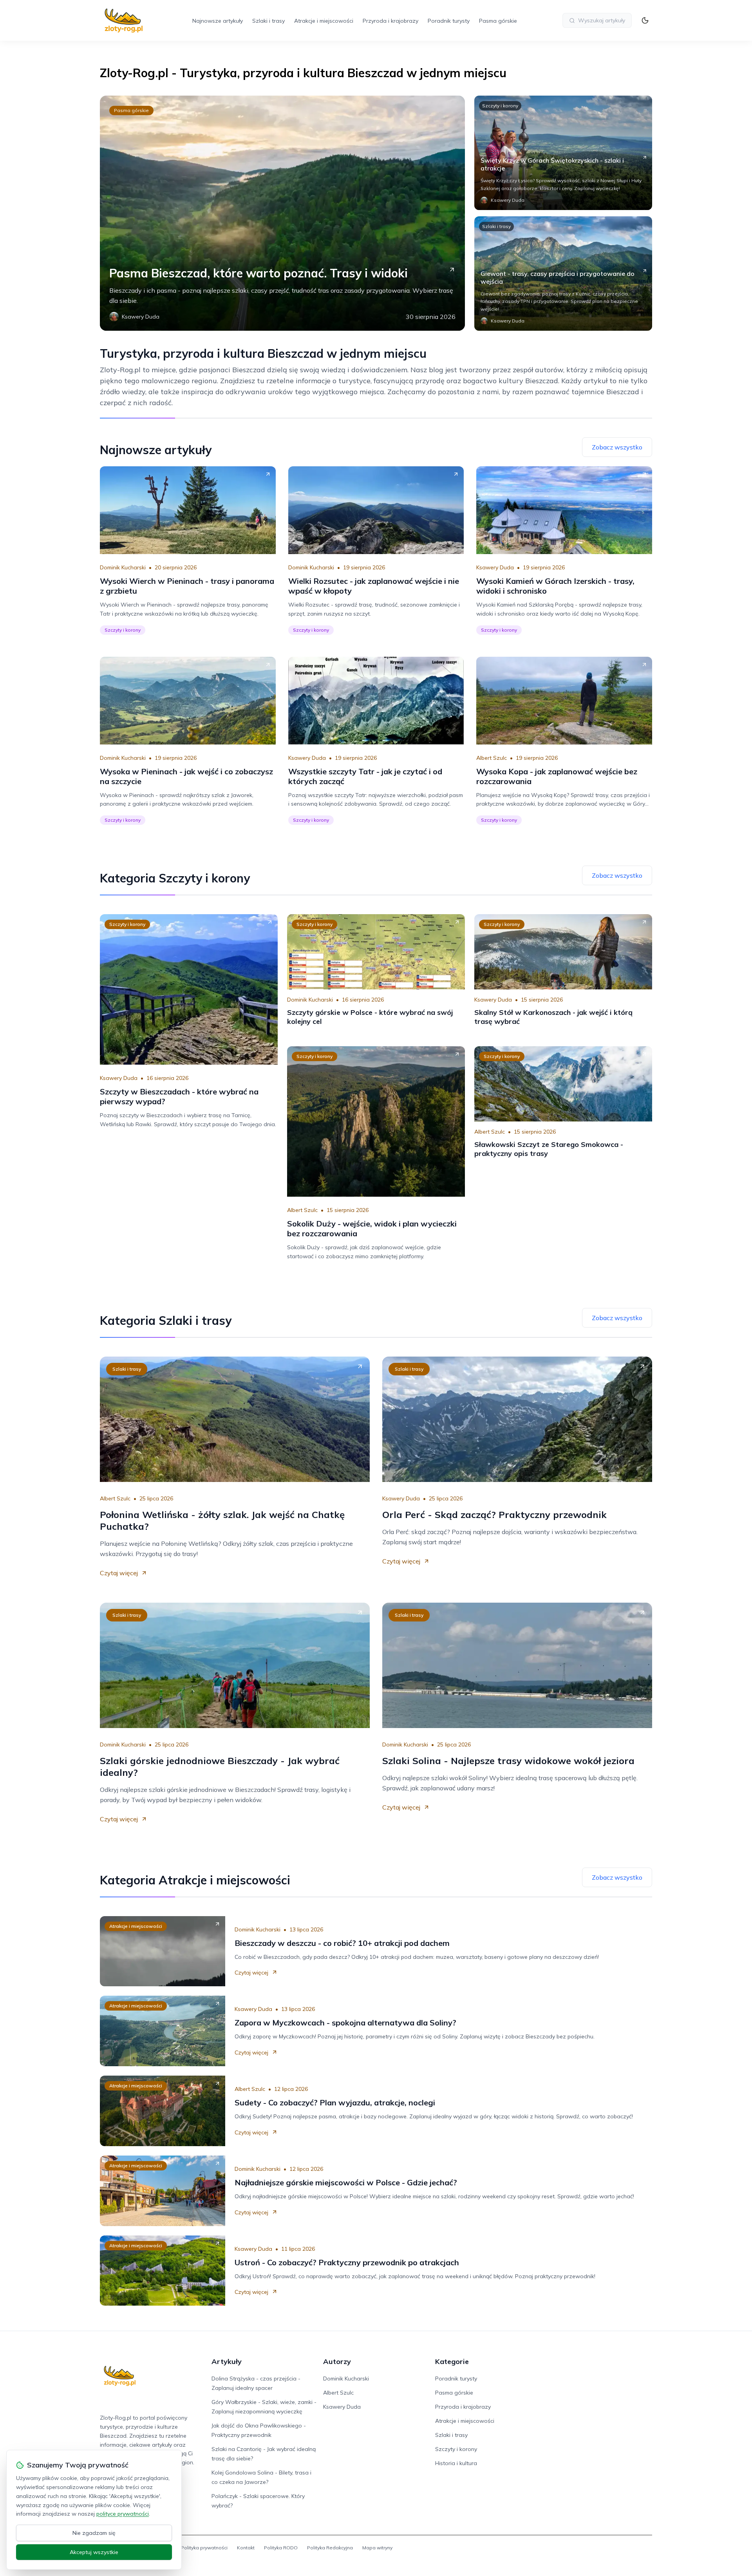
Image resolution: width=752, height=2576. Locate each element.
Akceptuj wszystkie (94, 2552)
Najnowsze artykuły (218, 21)
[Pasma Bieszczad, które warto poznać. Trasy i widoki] (282, 213)
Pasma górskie (498, 21)
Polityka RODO (281, 2548)
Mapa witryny (377, 2548)
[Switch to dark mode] (645, 20)
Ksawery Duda (495, 567)
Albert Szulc (492, 758)
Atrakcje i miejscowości (324, 21)
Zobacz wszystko (617, 447)
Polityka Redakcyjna (330, 2548)
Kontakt (246, 2548)
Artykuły (227, 2361)
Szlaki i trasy (268, 21)
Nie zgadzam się (94, 2533)
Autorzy (337, 2361)
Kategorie (452, 2361)
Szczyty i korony (500, 106)
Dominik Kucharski (123, 567)
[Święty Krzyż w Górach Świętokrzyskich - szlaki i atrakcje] (563, 153)
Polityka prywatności (204, 2548)
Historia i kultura (456, 2463)
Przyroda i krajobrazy (390, 21)
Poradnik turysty (449, 21)
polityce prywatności (123, 2514)
